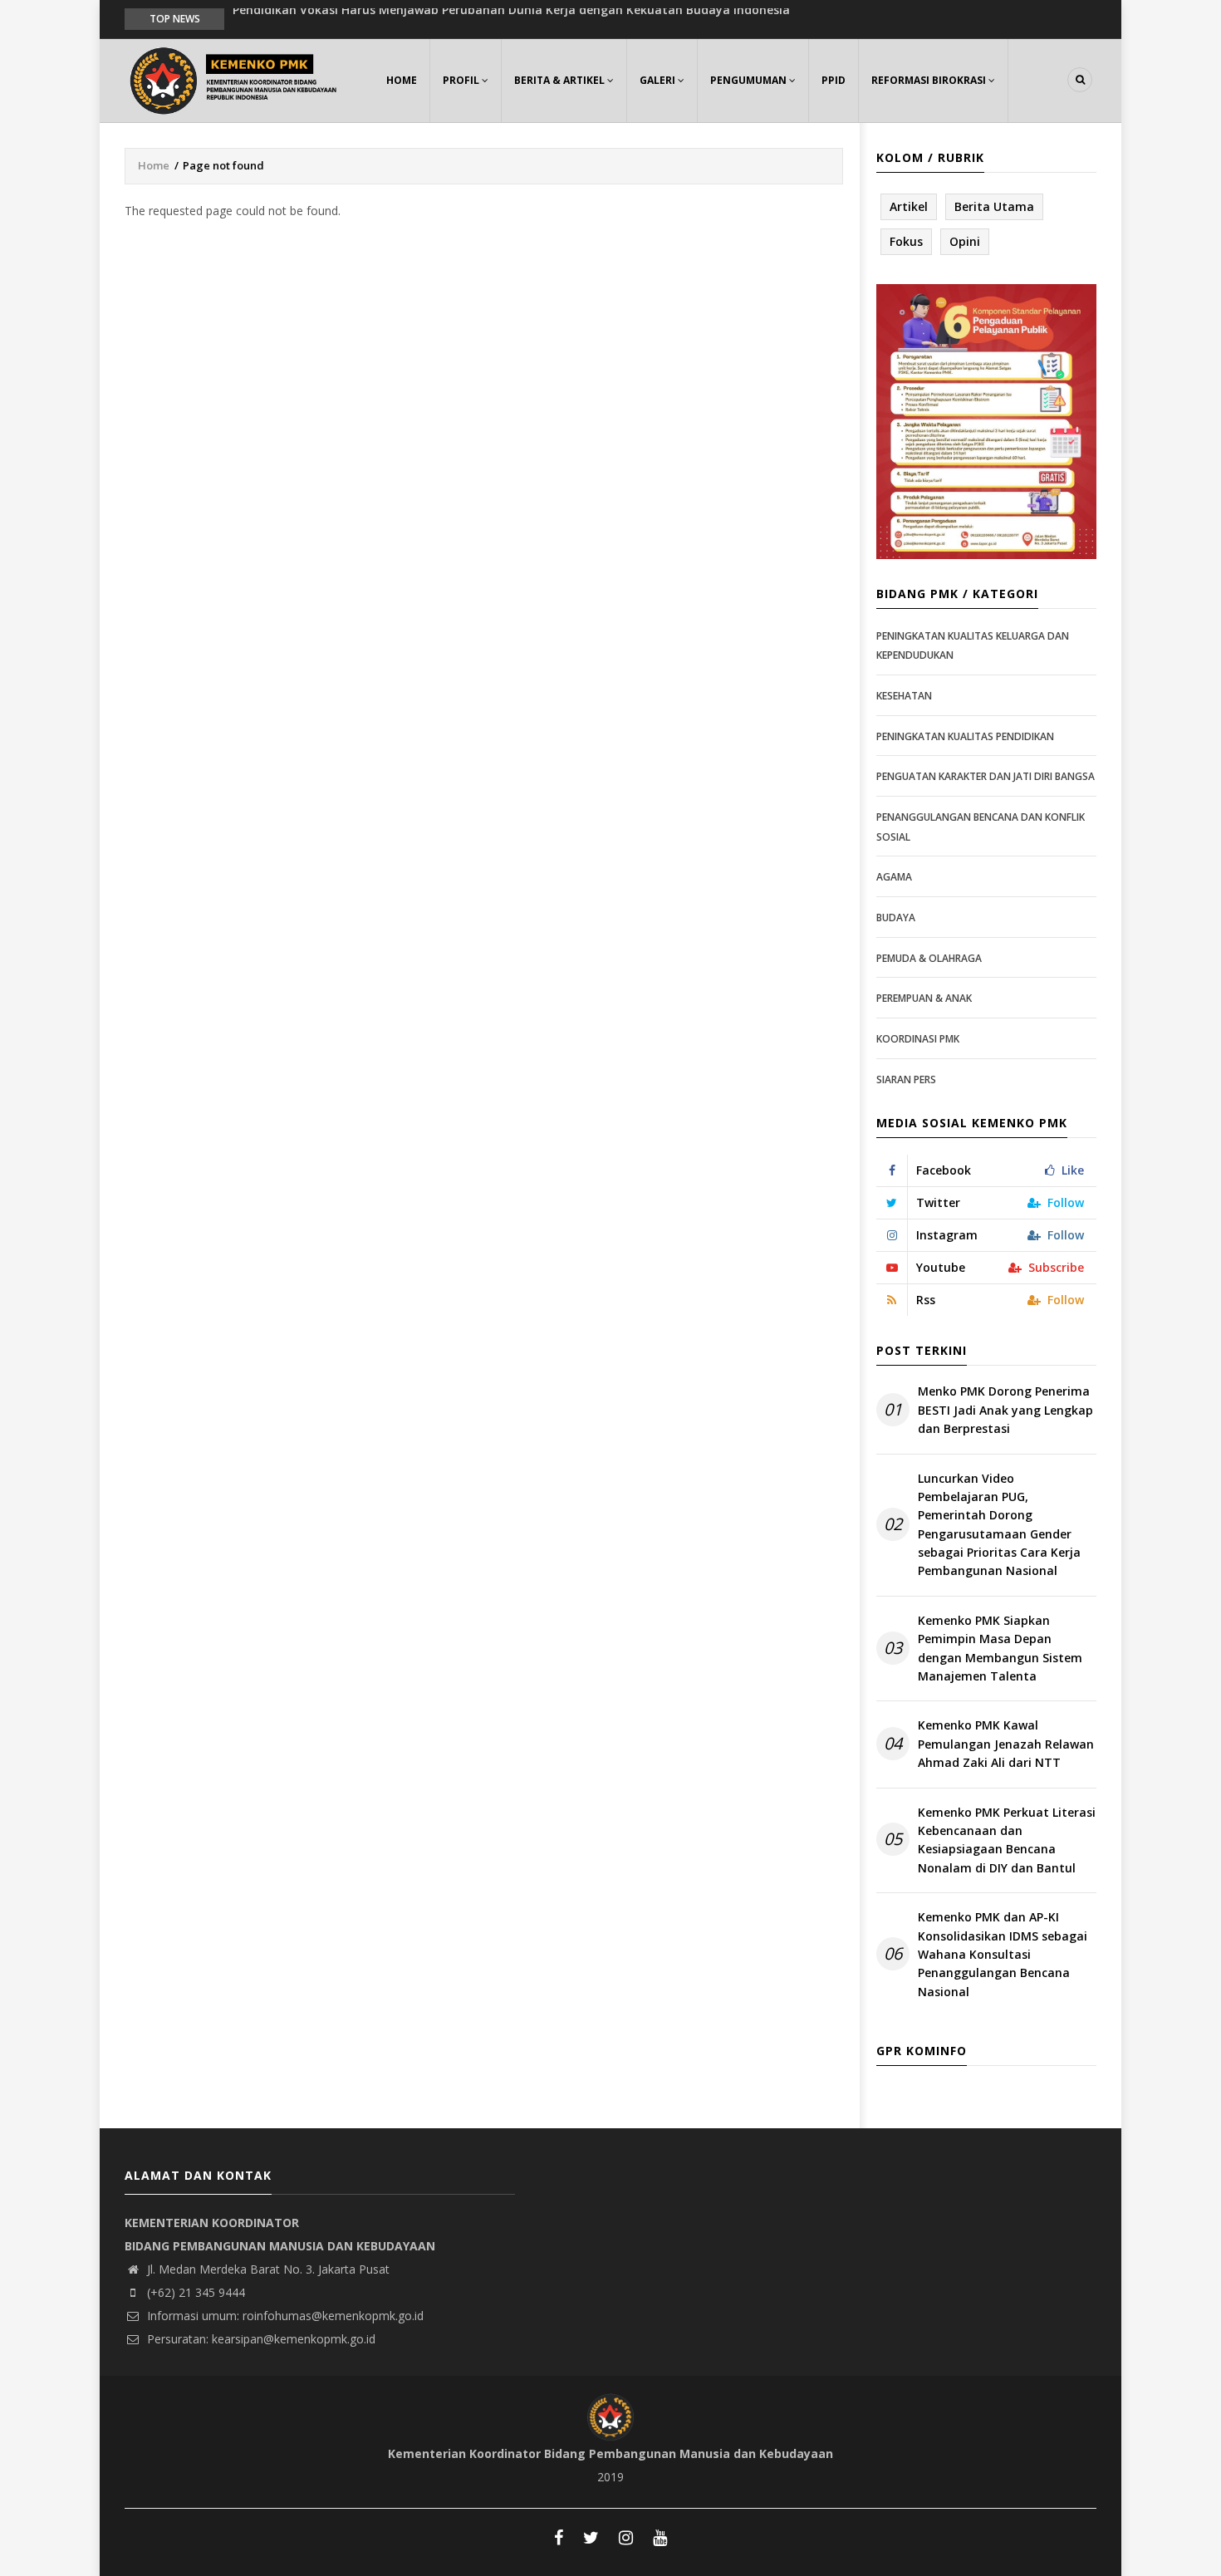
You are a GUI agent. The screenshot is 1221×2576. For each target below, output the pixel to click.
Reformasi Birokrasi (930, 80)
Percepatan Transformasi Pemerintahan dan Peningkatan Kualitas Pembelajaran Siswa (488, 18)
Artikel (909, 206)
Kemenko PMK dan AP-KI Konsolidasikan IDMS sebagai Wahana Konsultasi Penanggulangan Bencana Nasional (1003, 1954)
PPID (834, 80)
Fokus (906, 241)
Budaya (896, 918)
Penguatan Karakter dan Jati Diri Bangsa (986, 776)
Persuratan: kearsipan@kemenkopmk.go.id (260, 2339)
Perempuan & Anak (924, 998)
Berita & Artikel (561, 80)
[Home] (237, 79)
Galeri (659, 80)
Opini (965, 241)
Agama (894, 877)
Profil (462, 80)
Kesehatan (904, 696)
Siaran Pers (906, 1079)
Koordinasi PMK (918, 1039)
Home (402, 80)
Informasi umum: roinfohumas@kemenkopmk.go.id (284, 2316)
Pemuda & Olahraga (929, 958)
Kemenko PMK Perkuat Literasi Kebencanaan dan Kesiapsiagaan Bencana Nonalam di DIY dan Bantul (1007, 1840)
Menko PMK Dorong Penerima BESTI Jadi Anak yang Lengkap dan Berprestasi (1005, 1410)
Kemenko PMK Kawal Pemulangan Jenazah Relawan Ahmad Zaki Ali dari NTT (1006, 1744)
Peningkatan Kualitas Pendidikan (965, 736)
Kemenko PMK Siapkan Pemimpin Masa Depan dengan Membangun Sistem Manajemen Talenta (1000, 1648)
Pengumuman (750, 80)
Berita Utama (994, 206)
